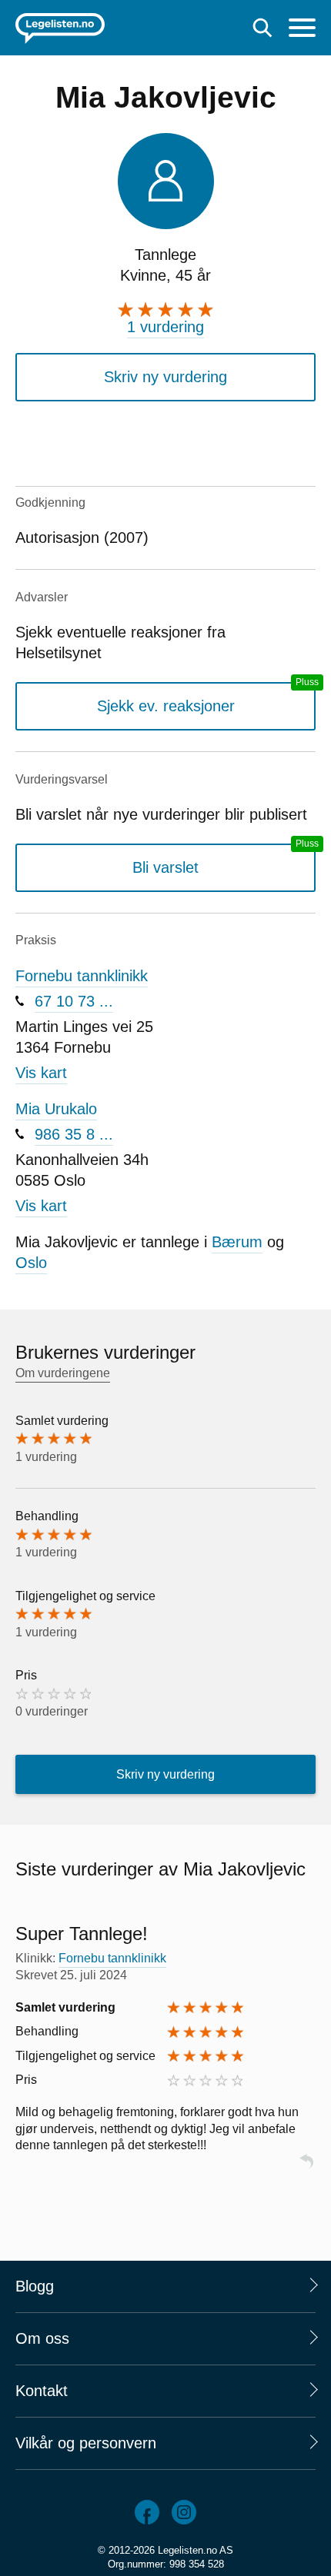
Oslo (31, 1263)
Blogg (35, 2286)
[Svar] (306, 2168)
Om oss (42, 2338)
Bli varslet (165, 867)
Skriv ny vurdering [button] (165, 377)
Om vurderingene (63, 1373)
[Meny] (302, 30)
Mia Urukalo (56, 1109)
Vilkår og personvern (86, 2443)
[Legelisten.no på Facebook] (147, 2512)
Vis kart (41, 1073)
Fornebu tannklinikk (82, 976)
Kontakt (42, 2391)
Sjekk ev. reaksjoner (166, 706)
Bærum (237, 1242)
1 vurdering (165, 327)
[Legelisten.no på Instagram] (184, 2512)
